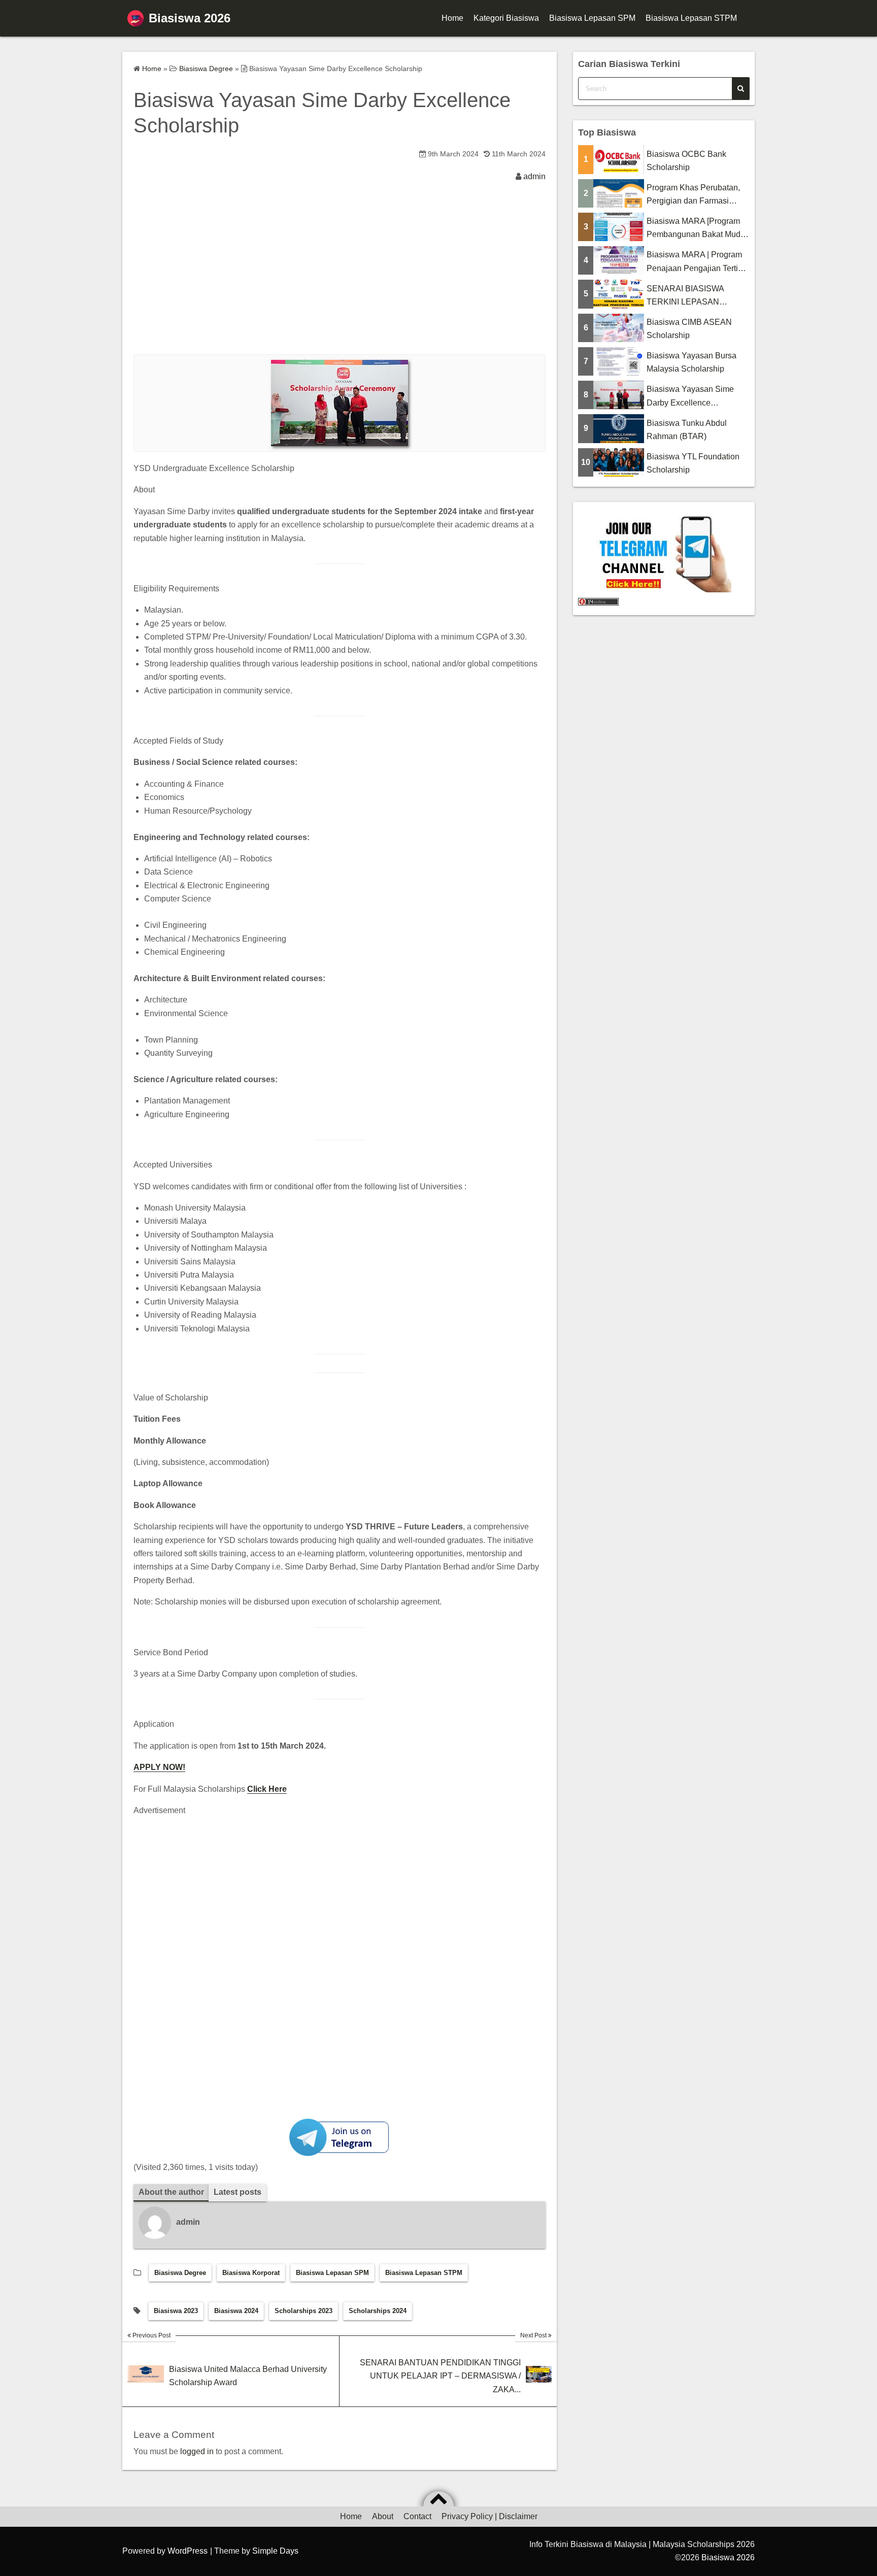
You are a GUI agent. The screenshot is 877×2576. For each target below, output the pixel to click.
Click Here (267, 1789)
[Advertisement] (340, 278)
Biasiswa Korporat (251, 2273)
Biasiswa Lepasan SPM (592, 18)
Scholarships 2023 (303, 2311)
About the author (171, 2192)
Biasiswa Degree (180, 2273)
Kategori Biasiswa (506, 18)
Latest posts (238, 2192)
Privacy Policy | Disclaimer (490, 2516)
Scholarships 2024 (378, 2311)
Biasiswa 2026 (190, 18)
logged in (197, 2451)
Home (452, 18)
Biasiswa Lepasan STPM (691, 18)
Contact (417, 2516)
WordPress (188, 2551)
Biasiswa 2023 (176, 2311)
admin (534, 176)
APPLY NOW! (159, 1767)
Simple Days (275, 2551)
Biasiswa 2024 (236, 2311)
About (383, 2516)
